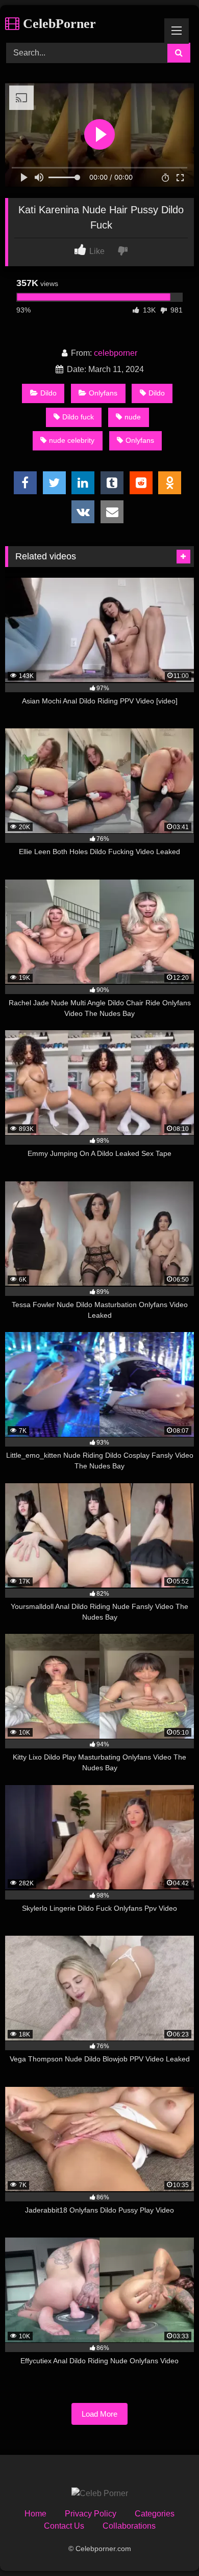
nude (133, 417)
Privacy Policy (91, 2514)
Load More (99, 2414)
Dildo (48, 393)
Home (35, 2514)
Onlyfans (103, 393)
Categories (155, 2514)
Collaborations (129, 2526)
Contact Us (64, 2526)
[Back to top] (167, 2546)
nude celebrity (72, 440)
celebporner (116, 353)
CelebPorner (58, 24)
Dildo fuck (78, 417)
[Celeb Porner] (100, 2494)
